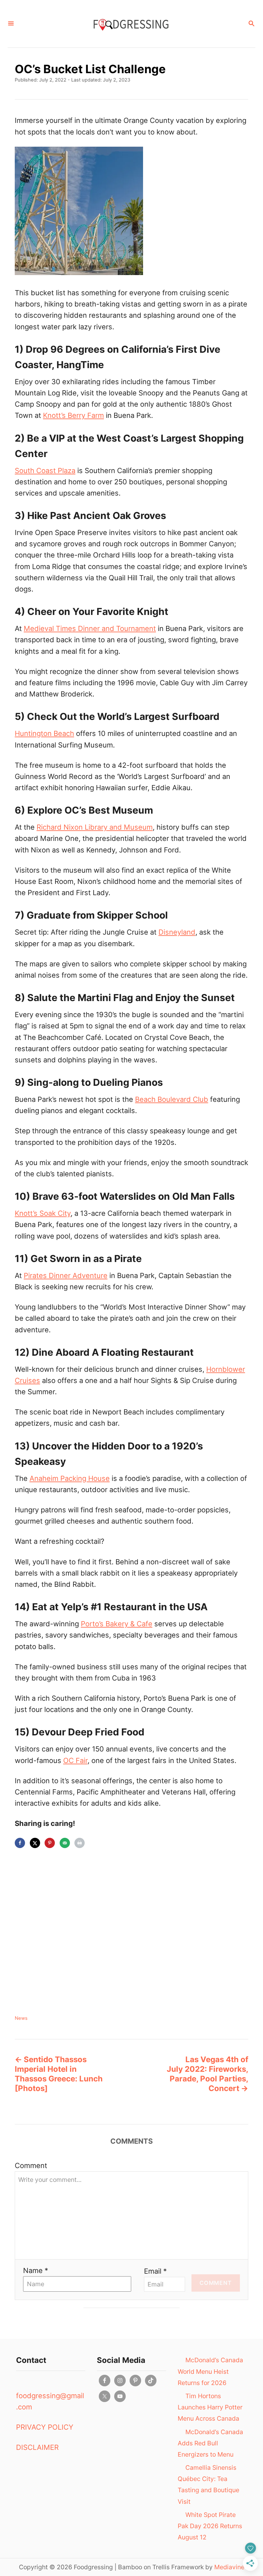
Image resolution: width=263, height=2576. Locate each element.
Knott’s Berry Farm (73, 415)
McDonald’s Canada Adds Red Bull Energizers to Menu (210, 2443)
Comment (31, 2165)
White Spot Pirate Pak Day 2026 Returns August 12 (210, 2526)
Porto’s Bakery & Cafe (117, 1624)
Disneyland (177, 932)
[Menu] (11, 24)
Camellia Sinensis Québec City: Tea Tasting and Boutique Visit (208, 2485)
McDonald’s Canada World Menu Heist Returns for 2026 (210, 2371)
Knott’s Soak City (43, 1213)
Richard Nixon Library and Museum (95, 827)
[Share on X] (35, 1843)
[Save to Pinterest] (50, 1843)
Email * (155, 2271)
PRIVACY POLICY (45, 2427)
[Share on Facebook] (20, 1843)
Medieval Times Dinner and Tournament (90, 628)
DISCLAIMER (37, 2447)
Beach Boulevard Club (172, 1099)
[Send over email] (65, 1843)
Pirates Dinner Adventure (66, 1275)
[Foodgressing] (131, 24)
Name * (36, 2270)
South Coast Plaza (45, 471)
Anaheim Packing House (70, 1478)
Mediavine (229, 2567)
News (21, 2018)
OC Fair (75, 1760)
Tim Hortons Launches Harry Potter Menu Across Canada (210, 2407)
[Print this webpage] (80, 1843)
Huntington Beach (44, 733)
